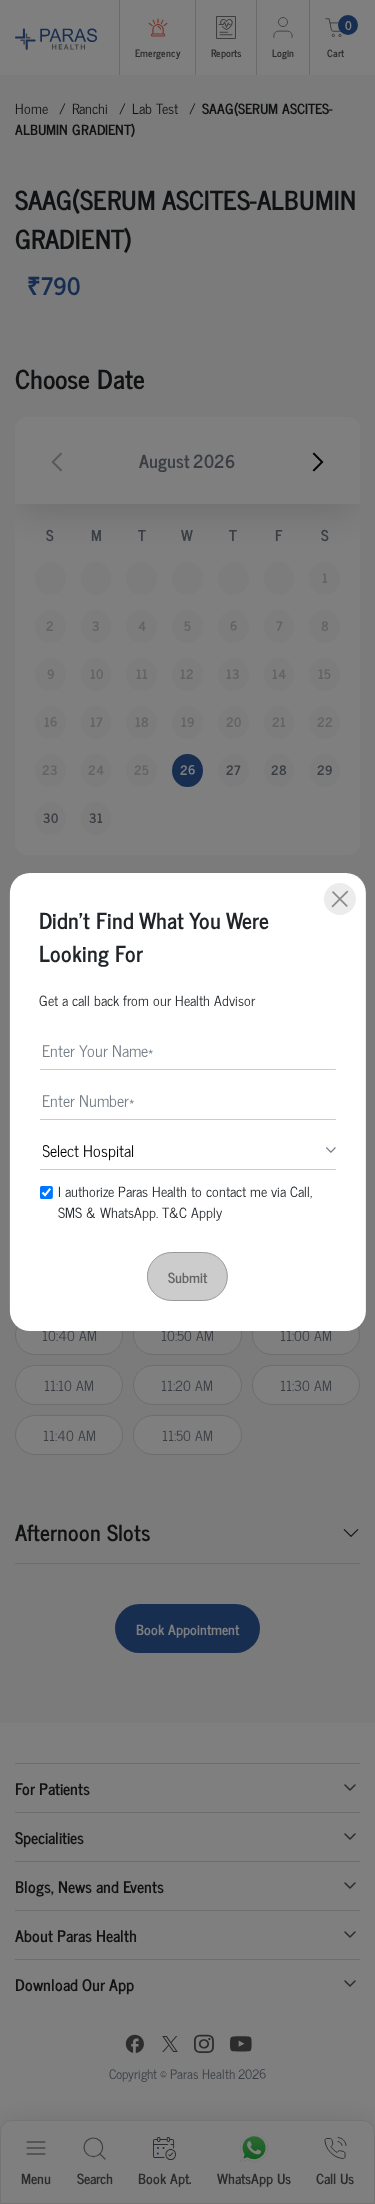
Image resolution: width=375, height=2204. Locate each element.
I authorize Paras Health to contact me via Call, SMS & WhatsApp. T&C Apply (185, 1201)
